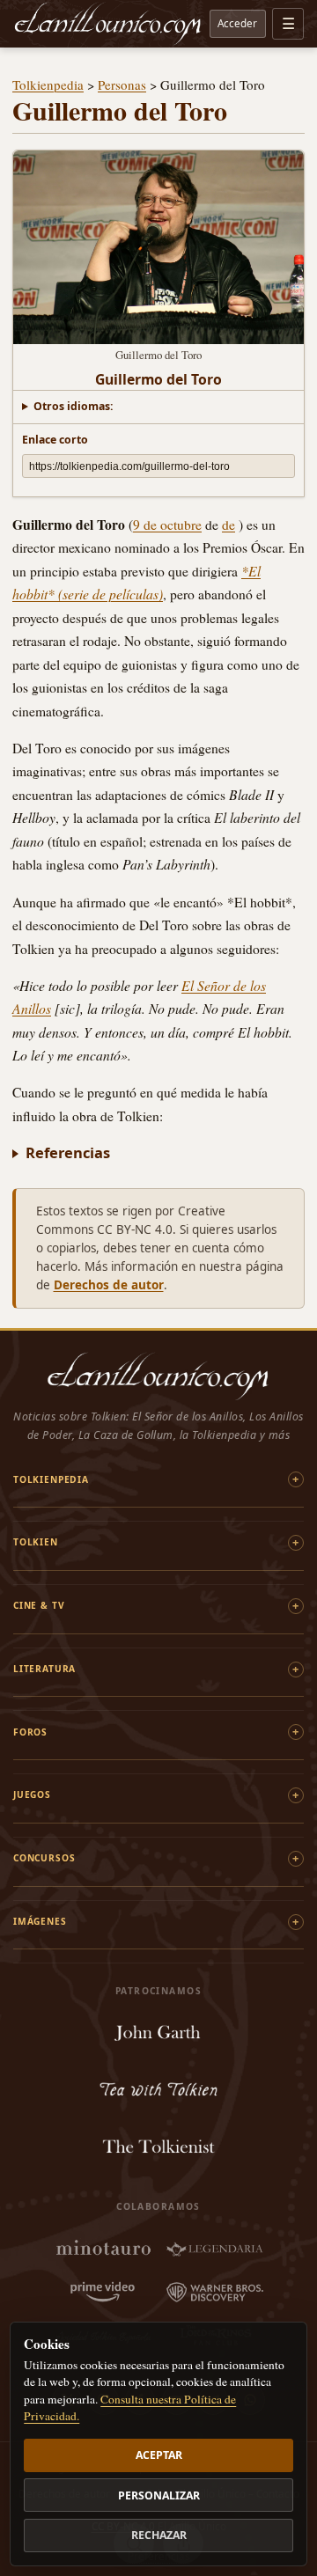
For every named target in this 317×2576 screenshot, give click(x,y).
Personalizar (159, 2495)
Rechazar (159, 2535)
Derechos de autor (109, 1285)
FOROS (30, 1732)
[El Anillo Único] (108, 24)
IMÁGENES (40, 1921)
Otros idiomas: (74, 406)
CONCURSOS (44, 1858)
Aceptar (159, 2455)
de (229, 525)
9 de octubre (167, 525)
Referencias (68, 1152)
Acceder (237, 23)
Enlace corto (55, 440)
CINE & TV (39, 1605)
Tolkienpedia (48, 84)
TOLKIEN (36, 1542)
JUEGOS (32, 1794)
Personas (122, 84)
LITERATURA (44, 1669)
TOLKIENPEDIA (51, 1479)
